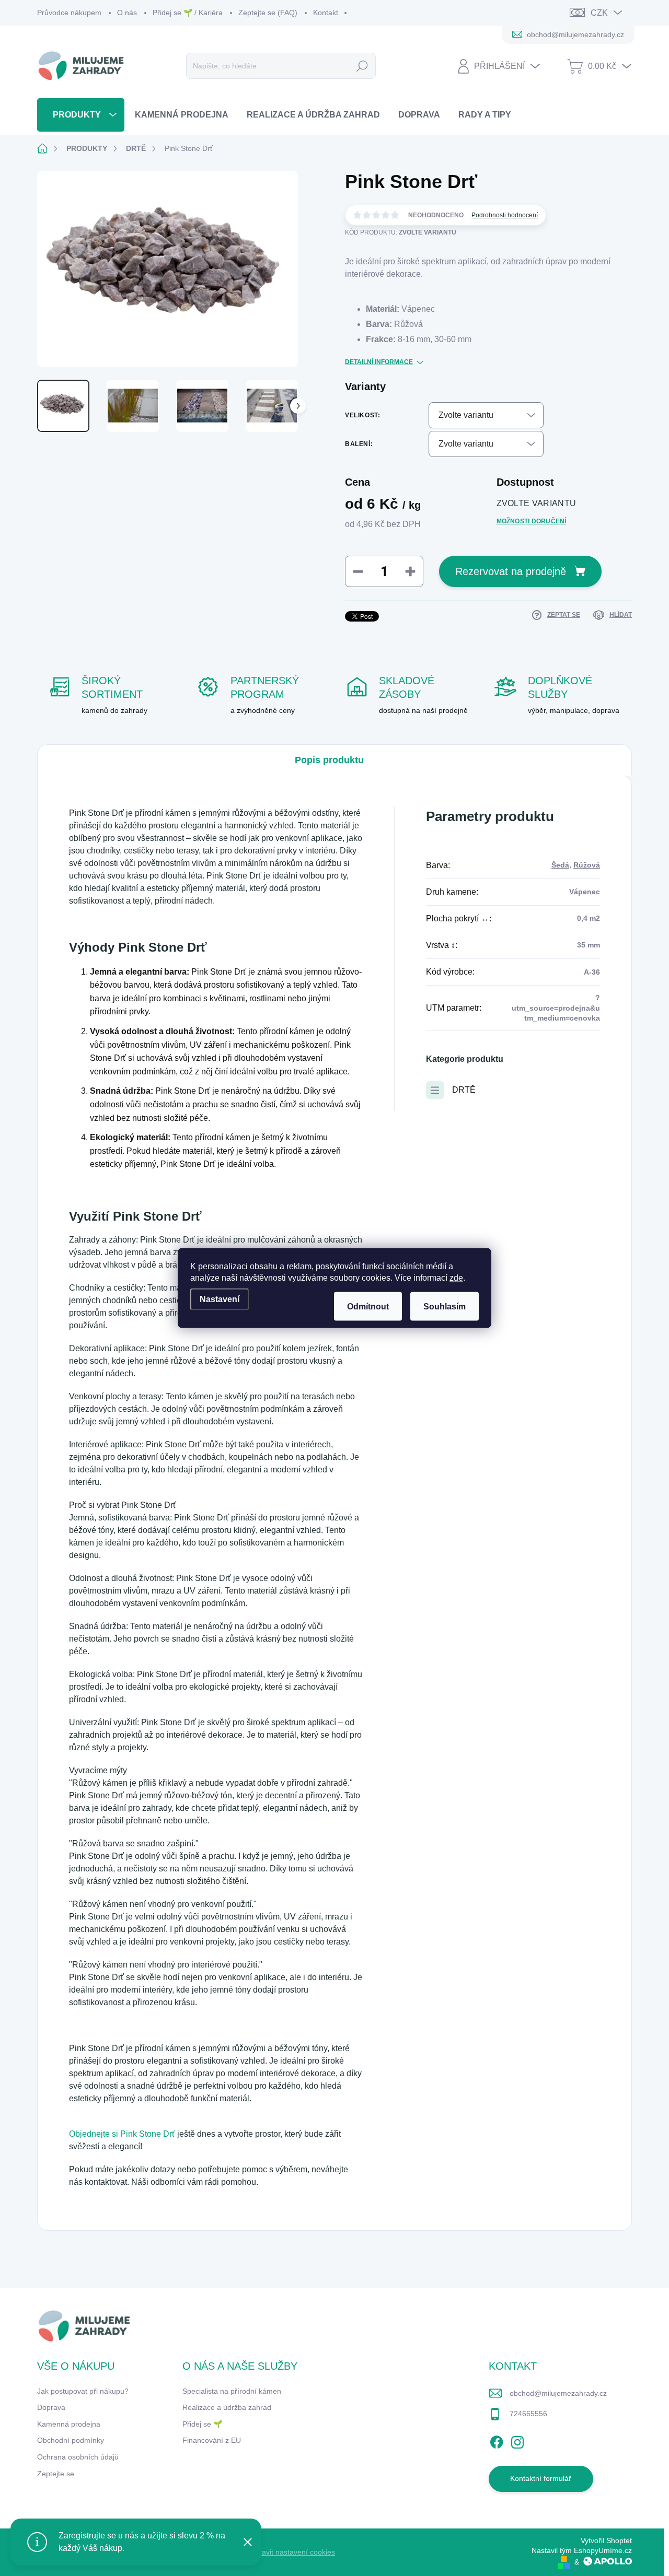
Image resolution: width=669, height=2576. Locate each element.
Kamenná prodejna (69, 2424)
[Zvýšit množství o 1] (410, 571)
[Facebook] (497, 2440)
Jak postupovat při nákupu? (83, 2391)
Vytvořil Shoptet (606, 2540)
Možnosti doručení (532, 521)
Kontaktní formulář (541, 2478)
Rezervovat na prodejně (511, 571)
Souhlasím (445, 1307)
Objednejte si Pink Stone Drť (123, 2134)
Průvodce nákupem (69, 13)
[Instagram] (517, 2440)
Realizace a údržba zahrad (227, 2407)
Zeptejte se (56, 2474)
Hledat (362, 66)
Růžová (587, 865)
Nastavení (220, 1299)
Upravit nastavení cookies (292, 2552)
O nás (127, 13)
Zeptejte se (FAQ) (268, 13)
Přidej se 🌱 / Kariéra (188, 13)
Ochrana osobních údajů (78, 2457)
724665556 (528, 2414)
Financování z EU (212, 2440)
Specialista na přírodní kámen (232, 2391)
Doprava (51, 2407)
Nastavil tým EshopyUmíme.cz (582, 2550)
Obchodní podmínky (71, 2440)
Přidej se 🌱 (202, 2424)
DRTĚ (464, 1090)
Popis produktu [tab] (329, 760)
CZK (599, 13)
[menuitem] (81, 115)
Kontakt (326, 13)
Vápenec (585, 892)
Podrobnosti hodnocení (505, 215)
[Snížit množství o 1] (358, 571)
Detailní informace (379, 362)
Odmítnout (368, 1307)
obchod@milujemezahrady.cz (558, 2393)
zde (456, 1278)
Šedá (560, 865)
